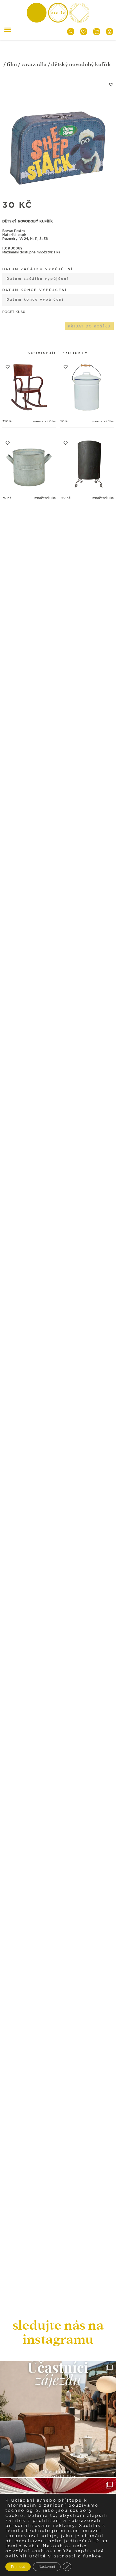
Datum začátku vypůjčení (38, 269)
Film (12, 64)
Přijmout (18, 2567)
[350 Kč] (29, 388)
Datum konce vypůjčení (35, 290)
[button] (111, 84)
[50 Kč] (87, 388)
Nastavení (47, 2567)
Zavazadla (34, 64)
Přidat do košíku (89, 326)
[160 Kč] (87, 464)
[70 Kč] (29, 464)
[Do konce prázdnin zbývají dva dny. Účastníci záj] (58, 2419)
